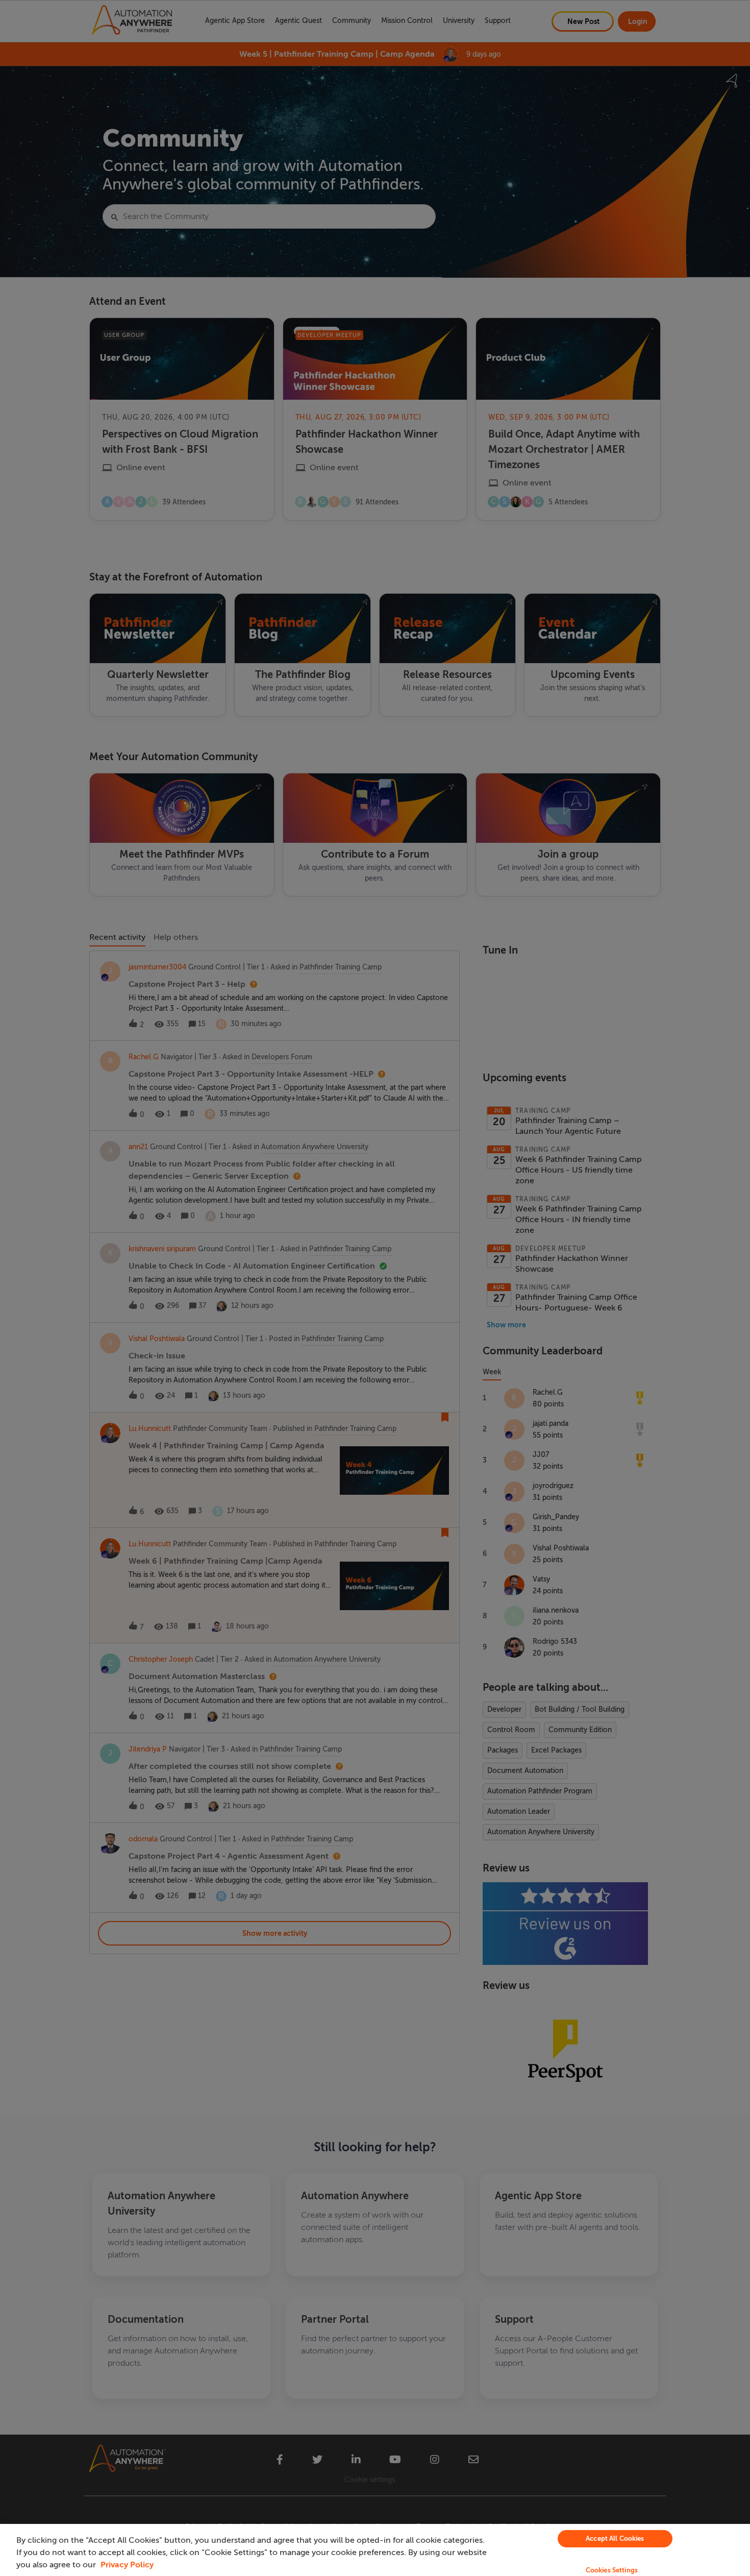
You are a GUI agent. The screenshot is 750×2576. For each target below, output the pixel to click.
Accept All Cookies (615, 2538)
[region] (375, 2550)
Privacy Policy (127, 2565)
